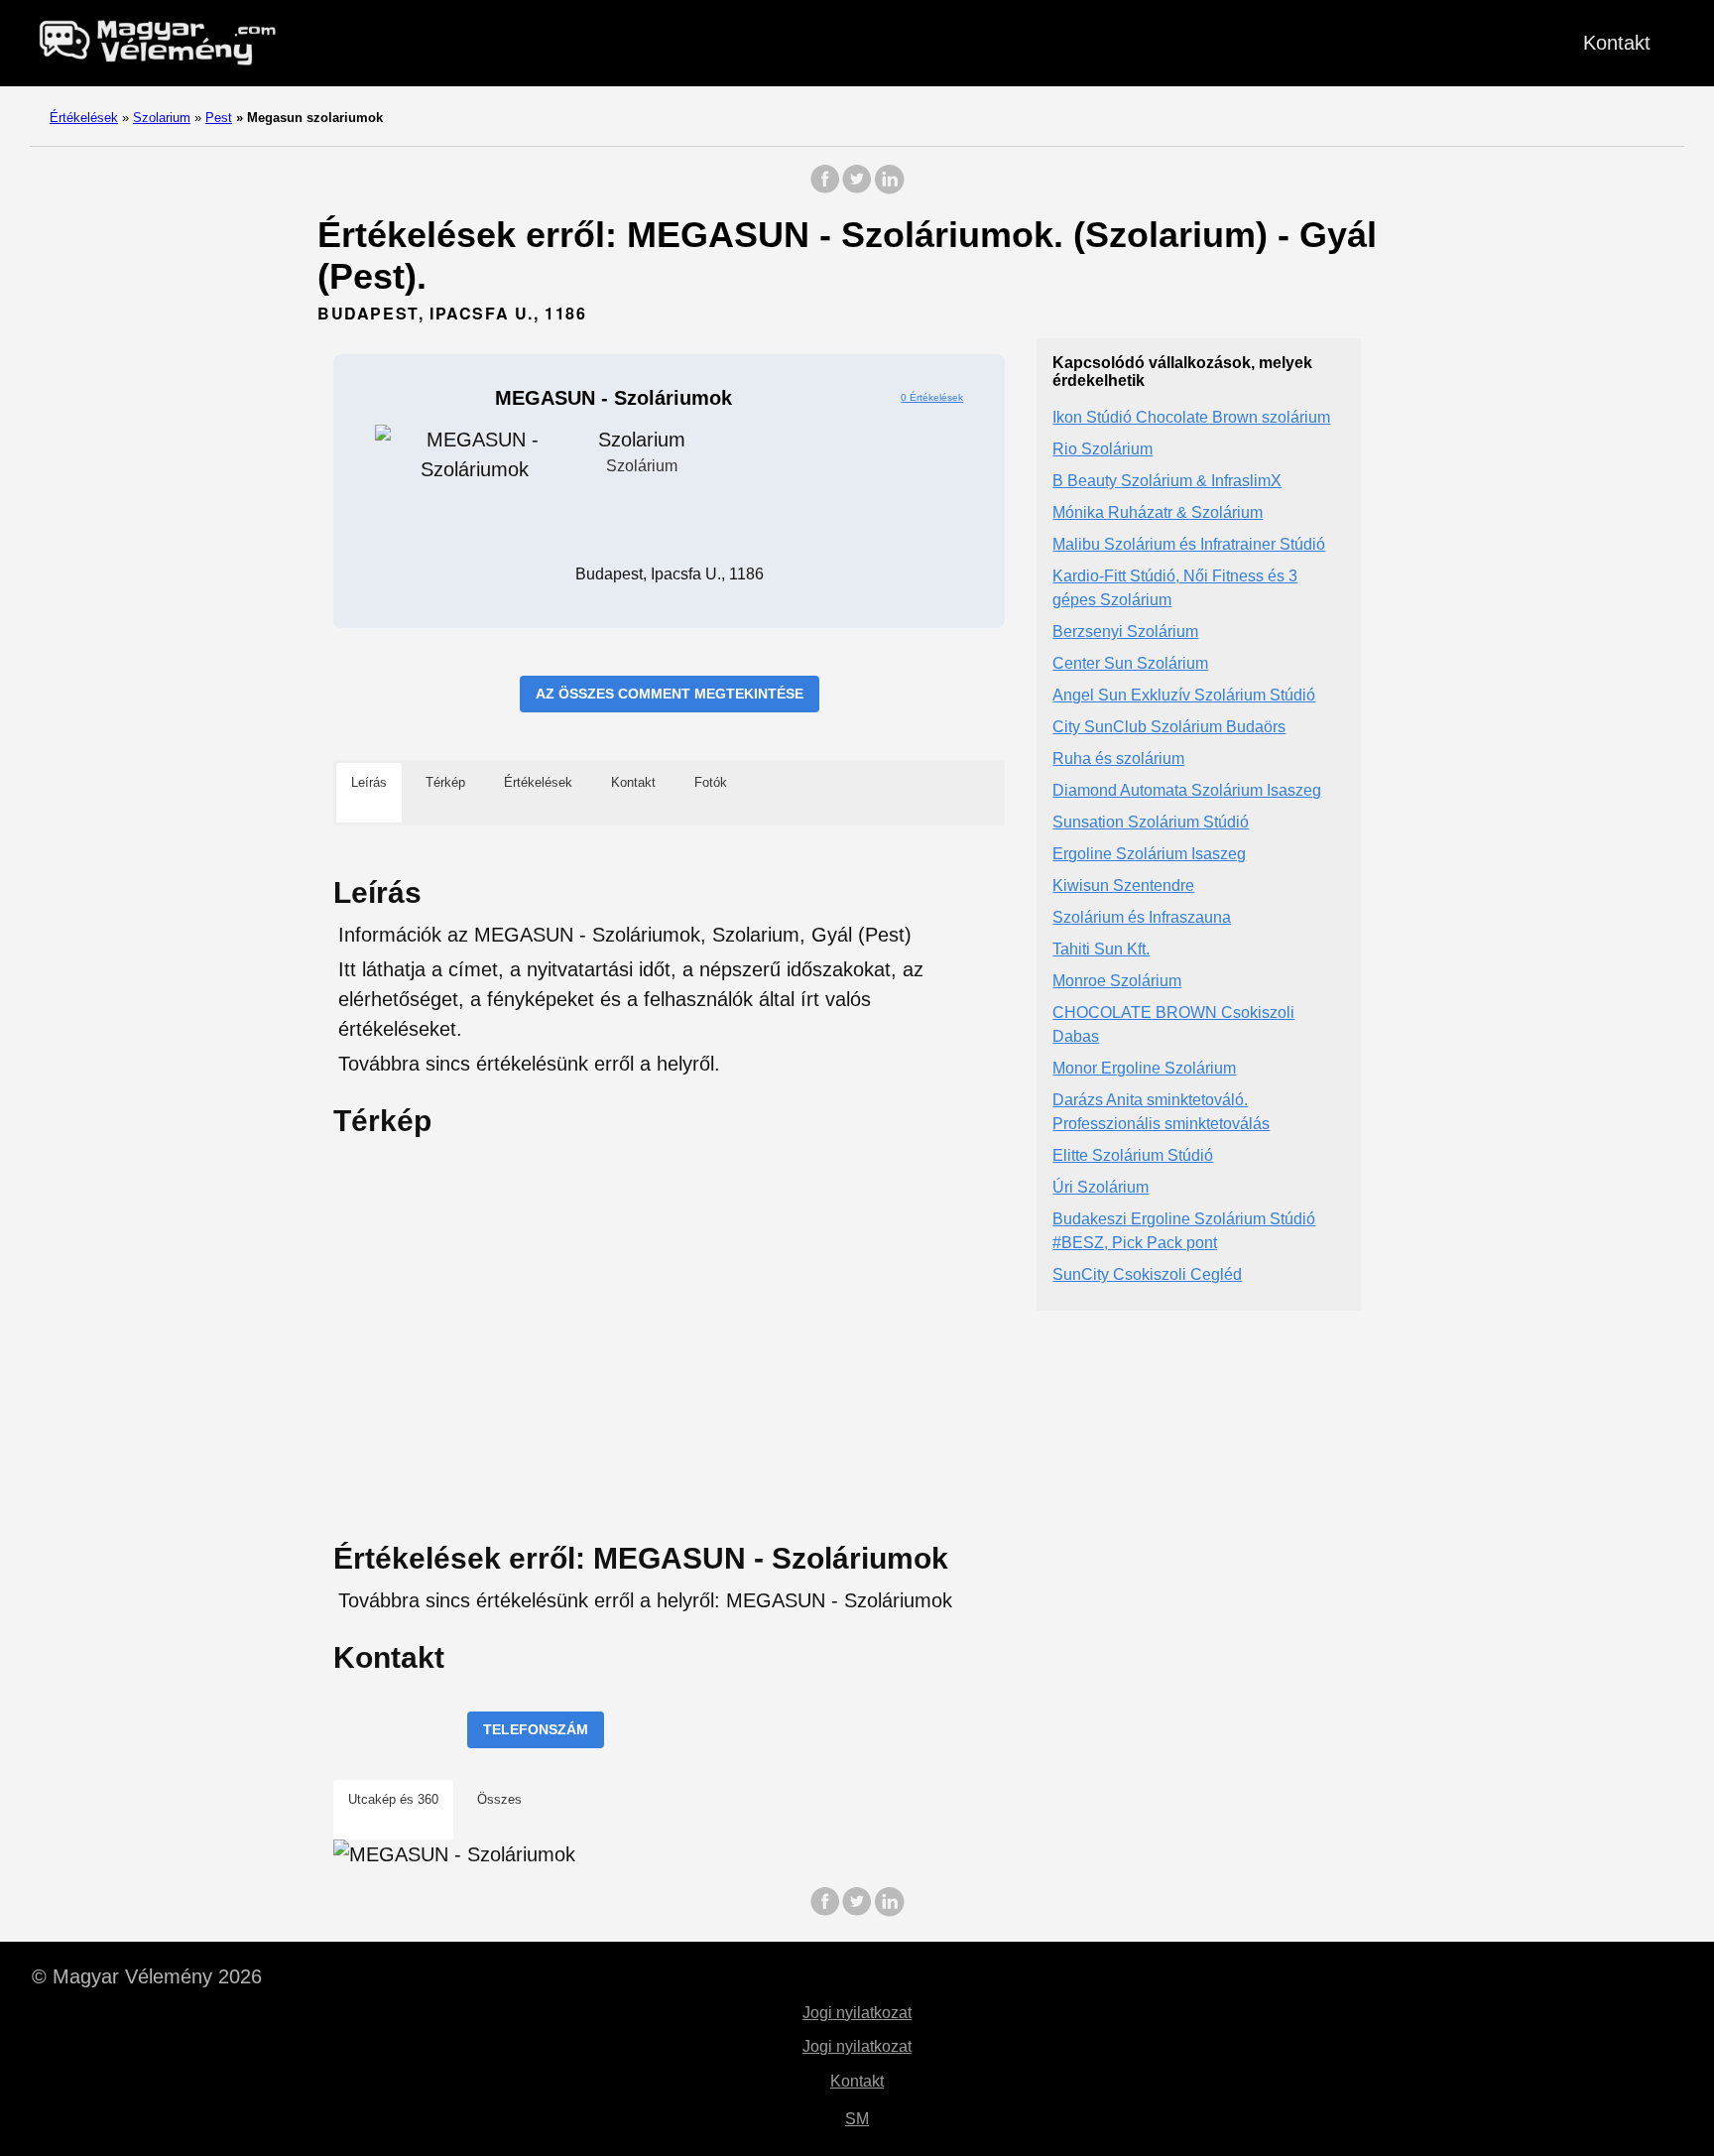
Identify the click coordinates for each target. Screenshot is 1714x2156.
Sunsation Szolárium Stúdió (1151, 823)
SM (857, 2119)
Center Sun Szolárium (1130, 664)
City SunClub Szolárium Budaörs (1169, 728)
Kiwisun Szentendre (1123, 887)
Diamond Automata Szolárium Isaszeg (1187, 791)
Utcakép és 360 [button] (393, 1799)
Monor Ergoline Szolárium (1144, 1069)
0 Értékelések (932, 397)
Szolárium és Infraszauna (1142, 918)
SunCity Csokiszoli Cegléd (1147, 1275)
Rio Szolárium (1102, 450)
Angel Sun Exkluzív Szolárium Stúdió (1184, 696)
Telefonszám (536, 1729)
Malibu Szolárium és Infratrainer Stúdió (1189, 545)
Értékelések (84, 118)
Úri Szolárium (1101, 1188)
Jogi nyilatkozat (857, 2013)
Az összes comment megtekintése (670, 694)
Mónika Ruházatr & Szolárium (1158, 513)
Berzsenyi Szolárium (1125, 633)
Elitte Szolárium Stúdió (1133, 1156)
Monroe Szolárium (1117, 982)
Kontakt (1617, 43)
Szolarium (162, 118)
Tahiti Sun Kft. (1101, 950)
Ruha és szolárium (1118, 760)
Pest (219, 118)
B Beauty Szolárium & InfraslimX (1167, 482)
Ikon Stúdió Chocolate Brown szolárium (1191, 418)
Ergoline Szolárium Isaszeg (1149, 855)
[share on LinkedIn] (889, 189)
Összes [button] (499, 1799)
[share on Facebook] (825, 189)
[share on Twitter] (857, 189)
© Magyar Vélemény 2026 (147, 1976)
